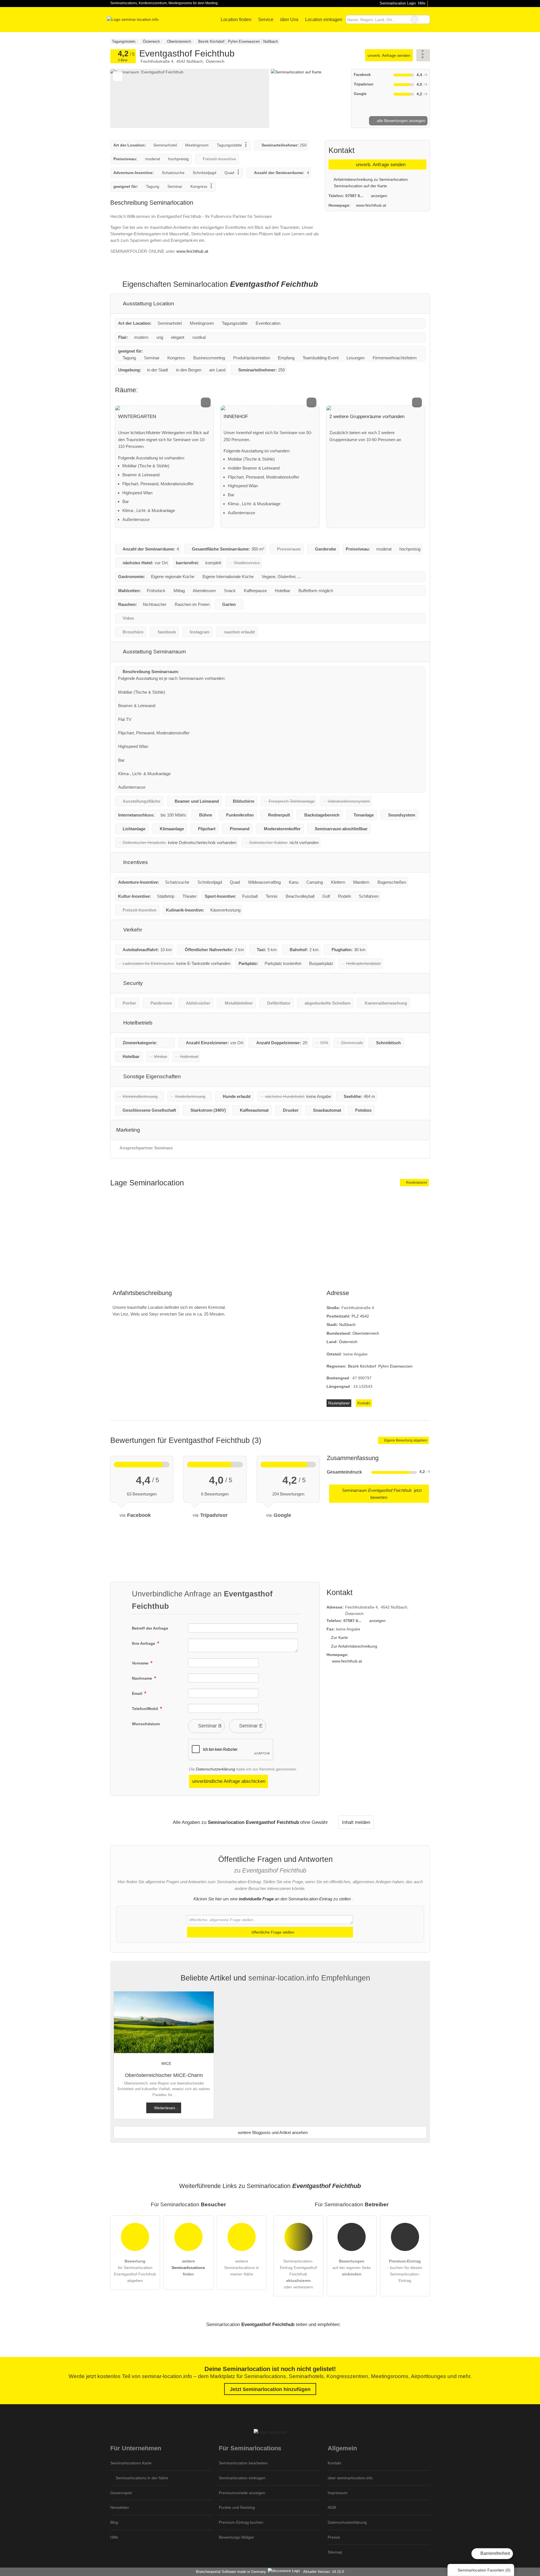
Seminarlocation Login (397, 3)
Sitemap (335, 2552)
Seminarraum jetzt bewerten (381, 1494)
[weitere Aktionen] (423, 55)
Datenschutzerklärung (216, 1769)
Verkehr (132, 930)
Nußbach (347, 1325)
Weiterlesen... (166, 2108)
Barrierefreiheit (495, 2553)
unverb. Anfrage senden (389, 55)
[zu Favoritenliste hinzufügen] (118, 76)
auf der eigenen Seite (352, 2268)
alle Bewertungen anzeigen (400, 121)
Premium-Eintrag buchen (241, 2522)
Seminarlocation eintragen (242, 2478)
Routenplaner (416, 1183)
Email (138, 1693)
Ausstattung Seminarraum (154, 652)
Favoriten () (484, 2570)
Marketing (128, 1130)
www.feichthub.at (192, 251)
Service (266, 20)
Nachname (143, 1678)
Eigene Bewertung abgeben (405, 1440)
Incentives (135, 862)
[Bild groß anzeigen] (165, 408)
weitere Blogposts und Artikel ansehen (272, 2132)
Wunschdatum (146, 1724)
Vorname (141, 1663)
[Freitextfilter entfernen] (415, 19)
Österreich (348, 1342)
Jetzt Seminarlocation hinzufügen (270, 2389)
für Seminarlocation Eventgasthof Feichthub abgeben (135, 2271)
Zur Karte (339, 1637)
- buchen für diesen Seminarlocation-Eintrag (405, 2271)
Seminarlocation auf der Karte (360, 186)
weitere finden (188, 2268)
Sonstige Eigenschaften (151, 1076)
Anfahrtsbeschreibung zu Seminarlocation (370, 179)
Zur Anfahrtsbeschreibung (354, 1646)
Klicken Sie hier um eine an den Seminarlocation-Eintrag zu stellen (272, 1899)
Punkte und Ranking (237, 2507)
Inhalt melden (356, 1822)
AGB (332, 2507)
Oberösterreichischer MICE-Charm (164, 2075)
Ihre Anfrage (144, 1643)
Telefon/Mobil (146, 1709)
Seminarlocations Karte (131, 2463)
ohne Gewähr (314, 1822)
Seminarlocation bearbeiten (243, 2463)
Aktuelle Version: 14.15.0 (324, 2572)
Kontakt (364, 1403)
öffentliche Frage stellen (272, 1932)
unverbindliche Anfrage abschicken (229, 1781)
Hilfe (422, 3)
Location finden (236, 20)
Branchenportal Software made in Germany (230, 2572)
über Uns (289, 20)
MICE (166, 2063)
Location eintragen (324, 20)
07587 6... (354, 196)
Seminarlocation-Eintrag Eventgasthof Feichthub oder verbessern (298, 2274)
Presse (334, 2537)
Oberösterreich (366, 1333)
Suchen (426, 19)
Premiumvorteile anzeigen (242, 2493)
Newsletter (120, 2507)
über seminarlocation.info (350, 2478)
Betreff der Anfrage (150, 1628)
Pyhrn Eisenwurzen (395, 1366)
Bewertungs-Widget (236, 2537)
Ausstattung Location (148, 304)
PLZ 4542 (360, 1316)
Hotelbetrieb (137, 1023)
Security (132, 983)
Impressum (338, 2493)
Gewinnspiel (121, 2493)
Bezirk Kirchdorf (362, 1366)
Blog (114, 2522)
